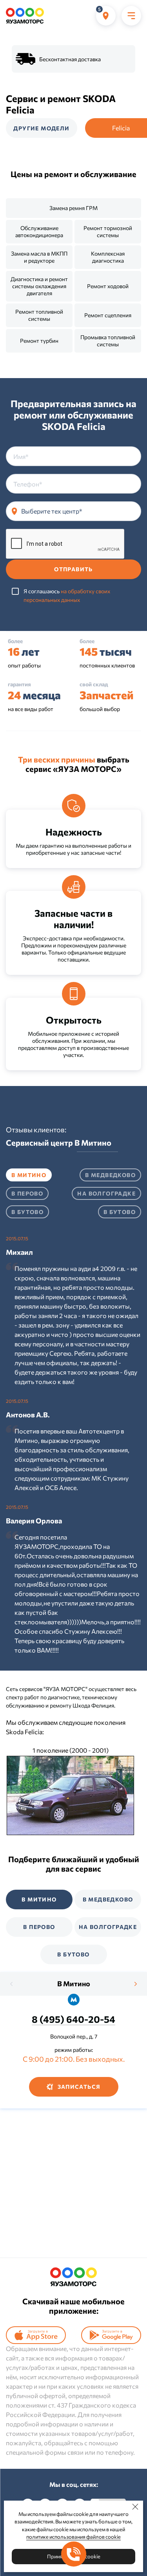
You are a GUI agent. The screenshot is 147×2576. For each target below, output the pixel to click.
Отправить (73, 569)
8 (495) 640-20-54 (73, 2019)
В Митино (74, 1984)
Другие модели (41, 128)
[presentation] (12, 1984)
